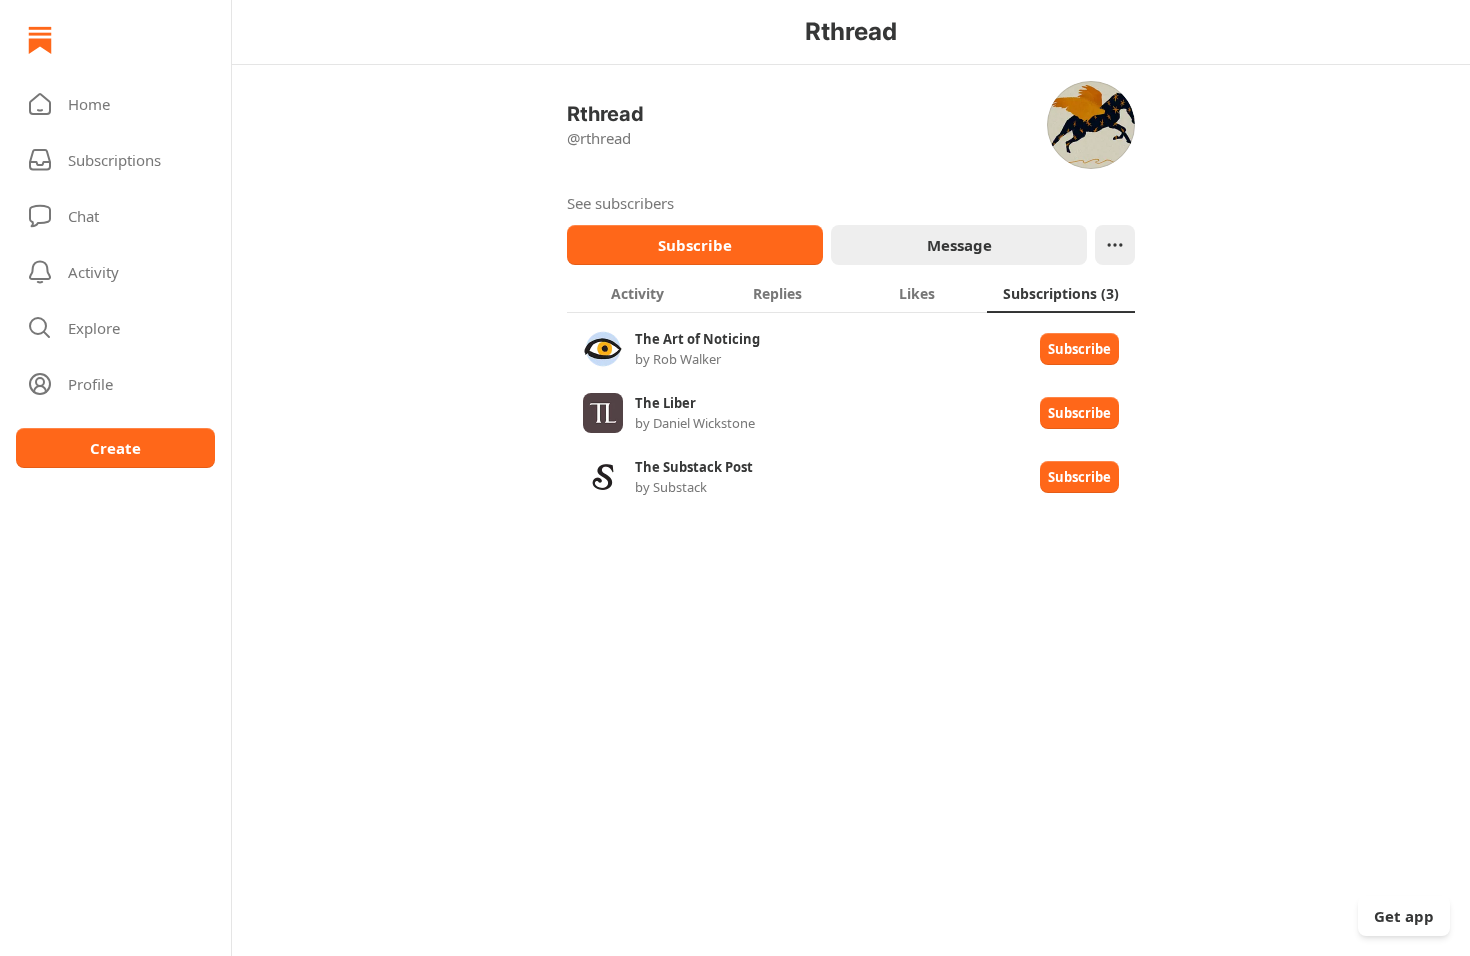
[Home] (40, 40)
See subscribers (620, 203)
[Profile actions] (1115, 245)
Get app (1404, 916)
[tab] (637, 293)
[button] (115, 104)
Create (115, 448)
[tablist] (851, 293)
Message (959, 245)
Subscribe (695, 245)
